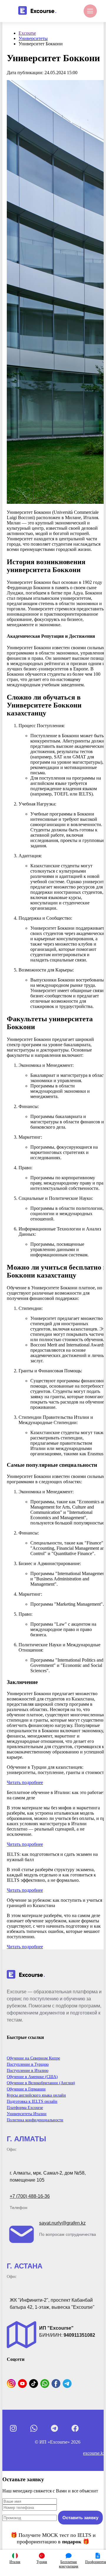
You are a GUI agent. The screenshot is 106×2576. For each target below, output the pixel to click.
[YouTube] (22, 2384)
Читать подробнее (25, 1782)
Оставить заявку (80, 2518)
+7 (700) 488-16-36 (30, 2196)
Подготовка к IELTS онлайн (32, 2101)
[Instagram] (11, 2384)
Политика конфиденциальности (35, 2120)
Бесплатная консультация (69, 2564)
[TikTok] (34, 2384)
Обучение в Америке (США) (32, 2077)
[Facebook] (56, 2384)
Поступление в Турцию (28, 2064)
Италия (15, 2562)
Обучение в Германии (26, 2089)
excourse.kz (94, 2453)
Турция (42, 2562)
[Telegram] (67, 2384)
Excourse (27, 33)
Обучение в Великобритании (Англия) (41, 2083)
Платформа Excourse (25, 2108)
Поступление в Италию (28, 2071)
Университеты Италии (27, 2114)
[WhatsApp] (45, 2384)
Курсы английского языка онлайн (36, 2095)
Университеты (33, 38)
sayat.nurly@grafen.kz (62, 2223)
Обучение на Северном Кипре (33, 2058)
